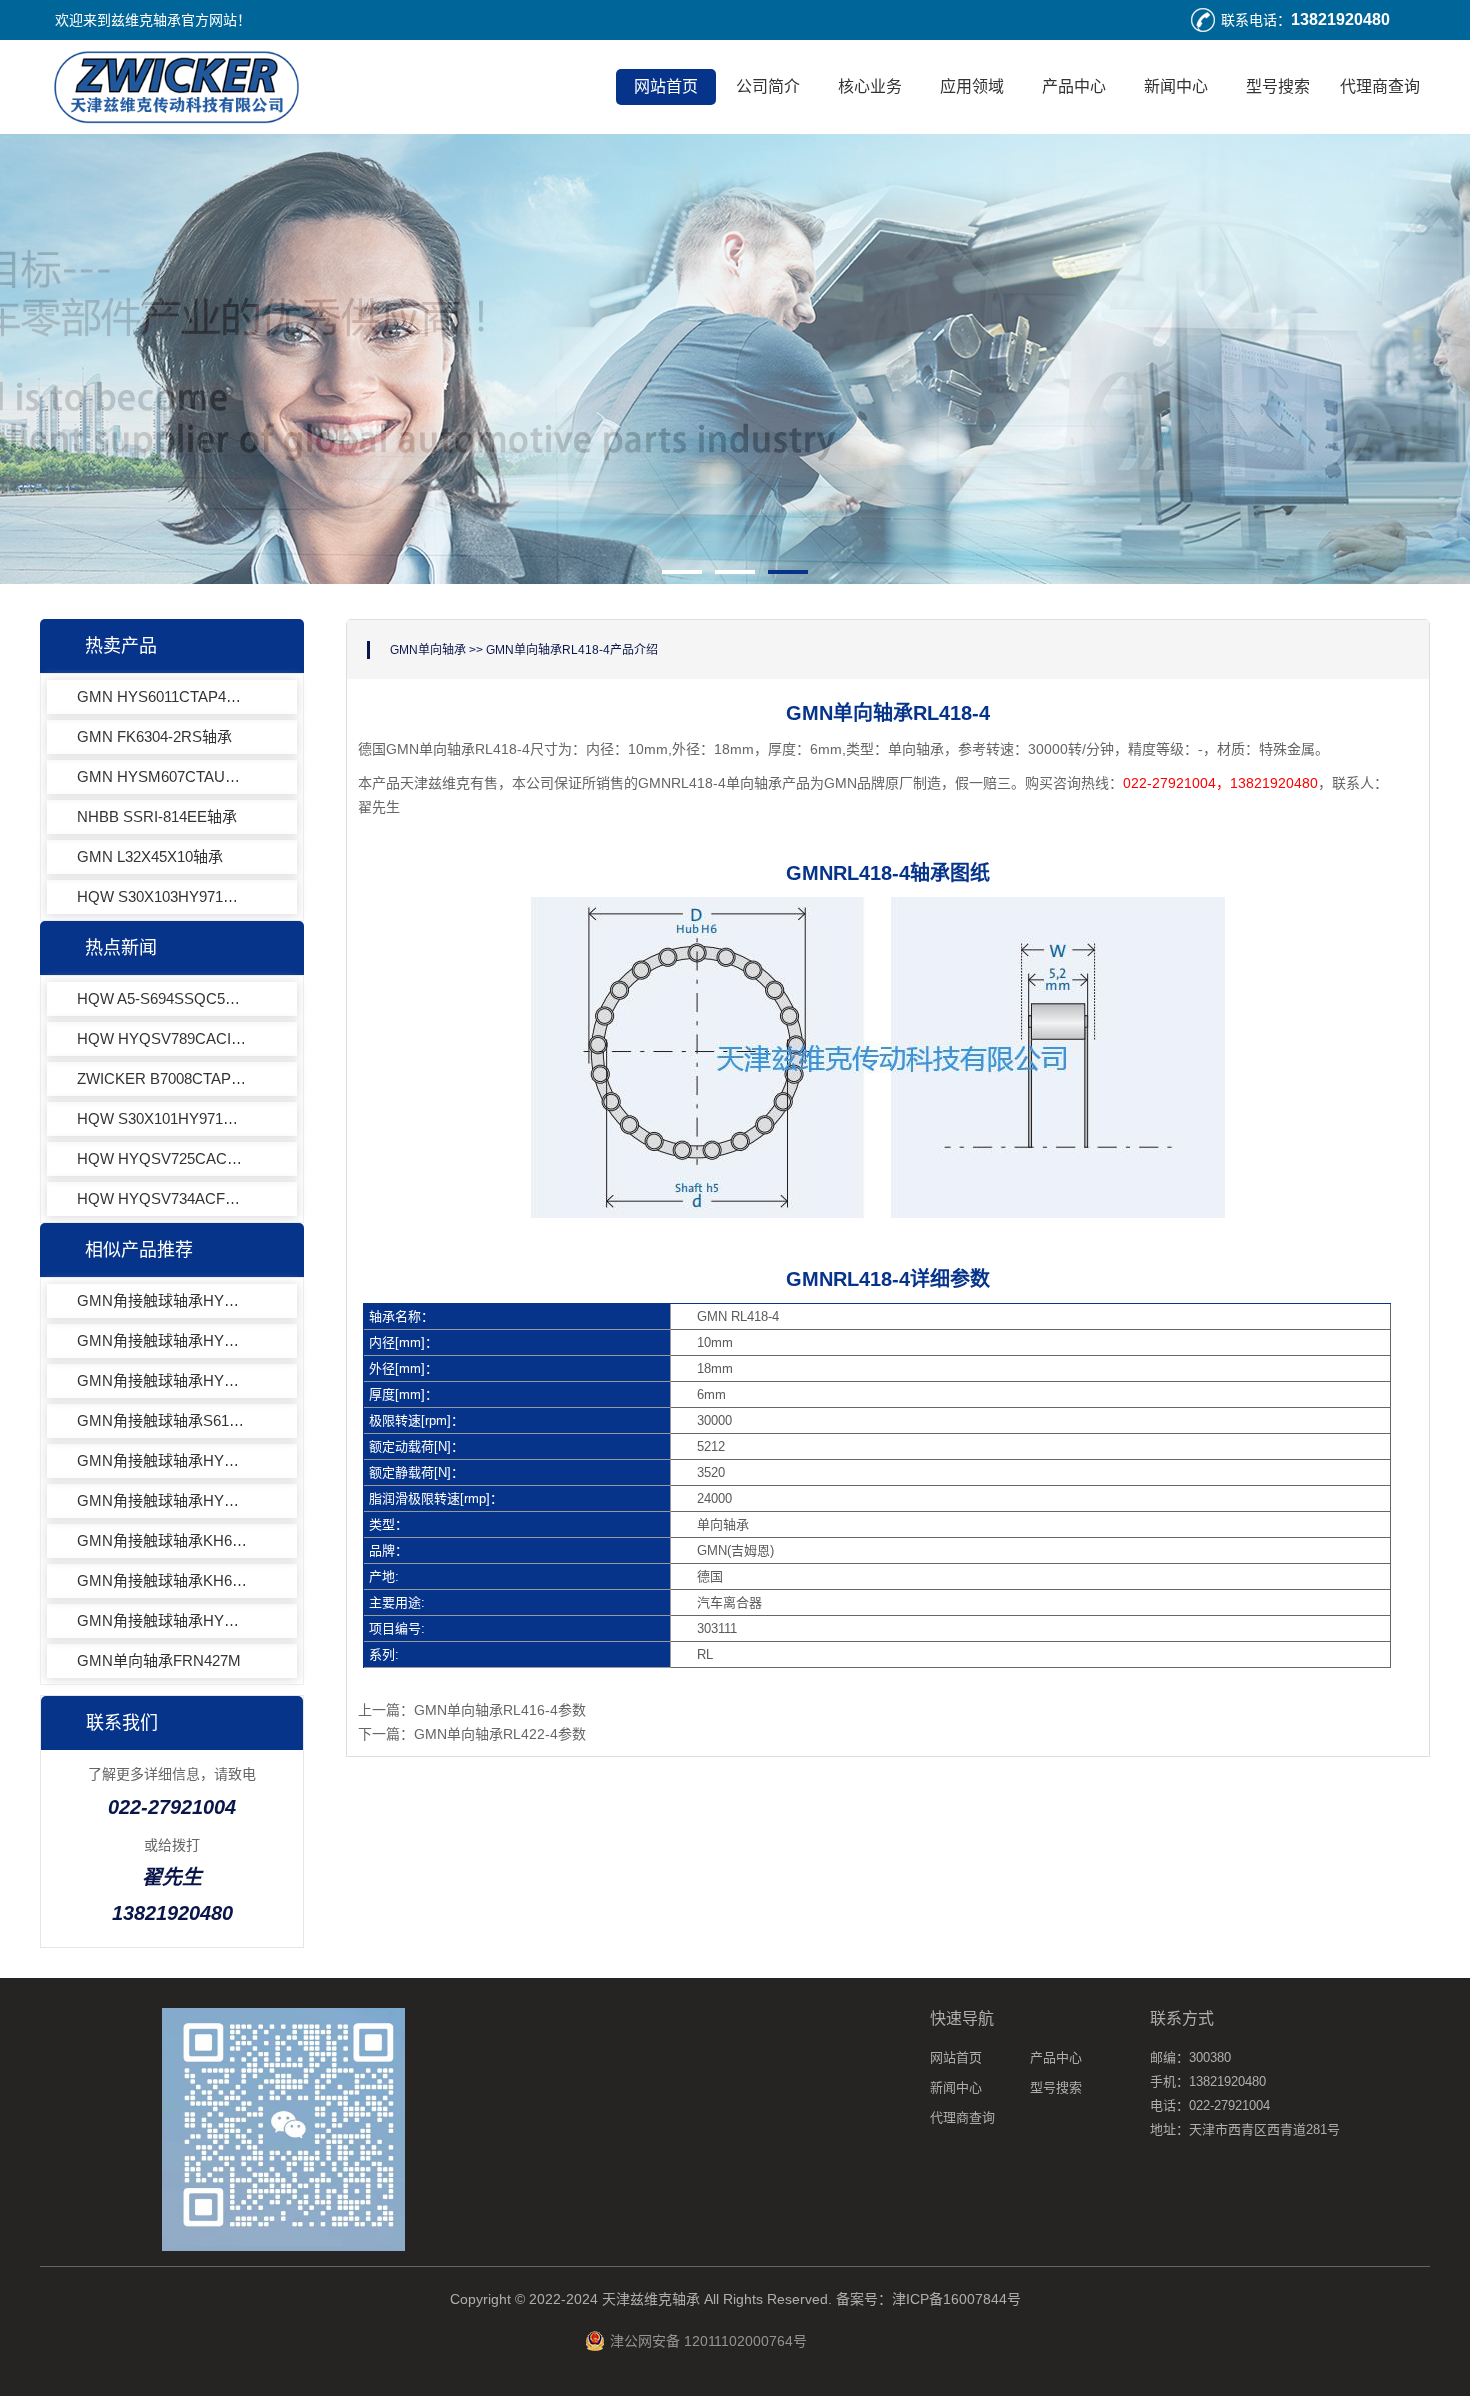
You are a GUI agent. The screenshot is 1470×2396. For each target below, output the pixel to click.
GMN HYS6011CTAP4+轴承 (162, 696)
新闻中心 (1176, 86)
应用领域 (972, 86)
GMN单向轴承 (428, 650)
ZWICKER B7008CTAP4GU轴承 (162, 1078)
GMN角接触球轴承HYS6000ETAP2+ (162, 1300)
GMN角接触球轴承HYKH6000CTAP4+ (162, 1620)
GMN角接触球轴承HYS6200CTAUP (162, 1500)
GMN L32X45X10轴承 (150, 856)
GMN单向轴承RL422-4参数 (500, 1734)
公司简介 (768, 86)
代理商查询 (1380, 86)
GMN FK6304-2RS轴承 (154, 736)
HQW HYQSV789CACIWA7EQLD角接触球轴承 (162, 1038)
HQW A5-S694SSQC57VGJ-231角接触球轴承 (162, 998)
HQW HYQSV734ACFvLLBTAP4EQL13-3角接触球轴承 (162, 1198)
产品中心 (1074, 86)
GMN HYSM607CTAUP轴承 (162, 776)
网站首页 (666, 86)
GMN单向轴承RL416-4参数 (500, 1710)
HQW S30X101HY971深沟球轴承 (162, 1118)
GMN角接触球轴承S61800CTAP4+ (162, 1420)
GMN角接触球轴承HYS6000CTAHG (162, 1460)
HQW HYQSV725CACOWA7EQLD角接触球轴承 (162, 1158)
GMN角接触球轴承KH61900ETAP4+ (162, 1540)
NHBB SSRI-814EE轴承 (157, 816)
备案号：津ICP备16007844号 (928, 2299)
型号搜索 (1278, 86)
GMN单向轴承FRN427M (159, 1660)
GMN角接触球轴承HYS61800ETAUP (162, 1380)
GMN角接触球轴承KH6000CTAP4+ (162, 1580)
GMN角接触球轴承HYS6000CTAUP (162, 1340)
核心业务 (870, 86)
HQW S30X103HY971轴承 (162, 896)
